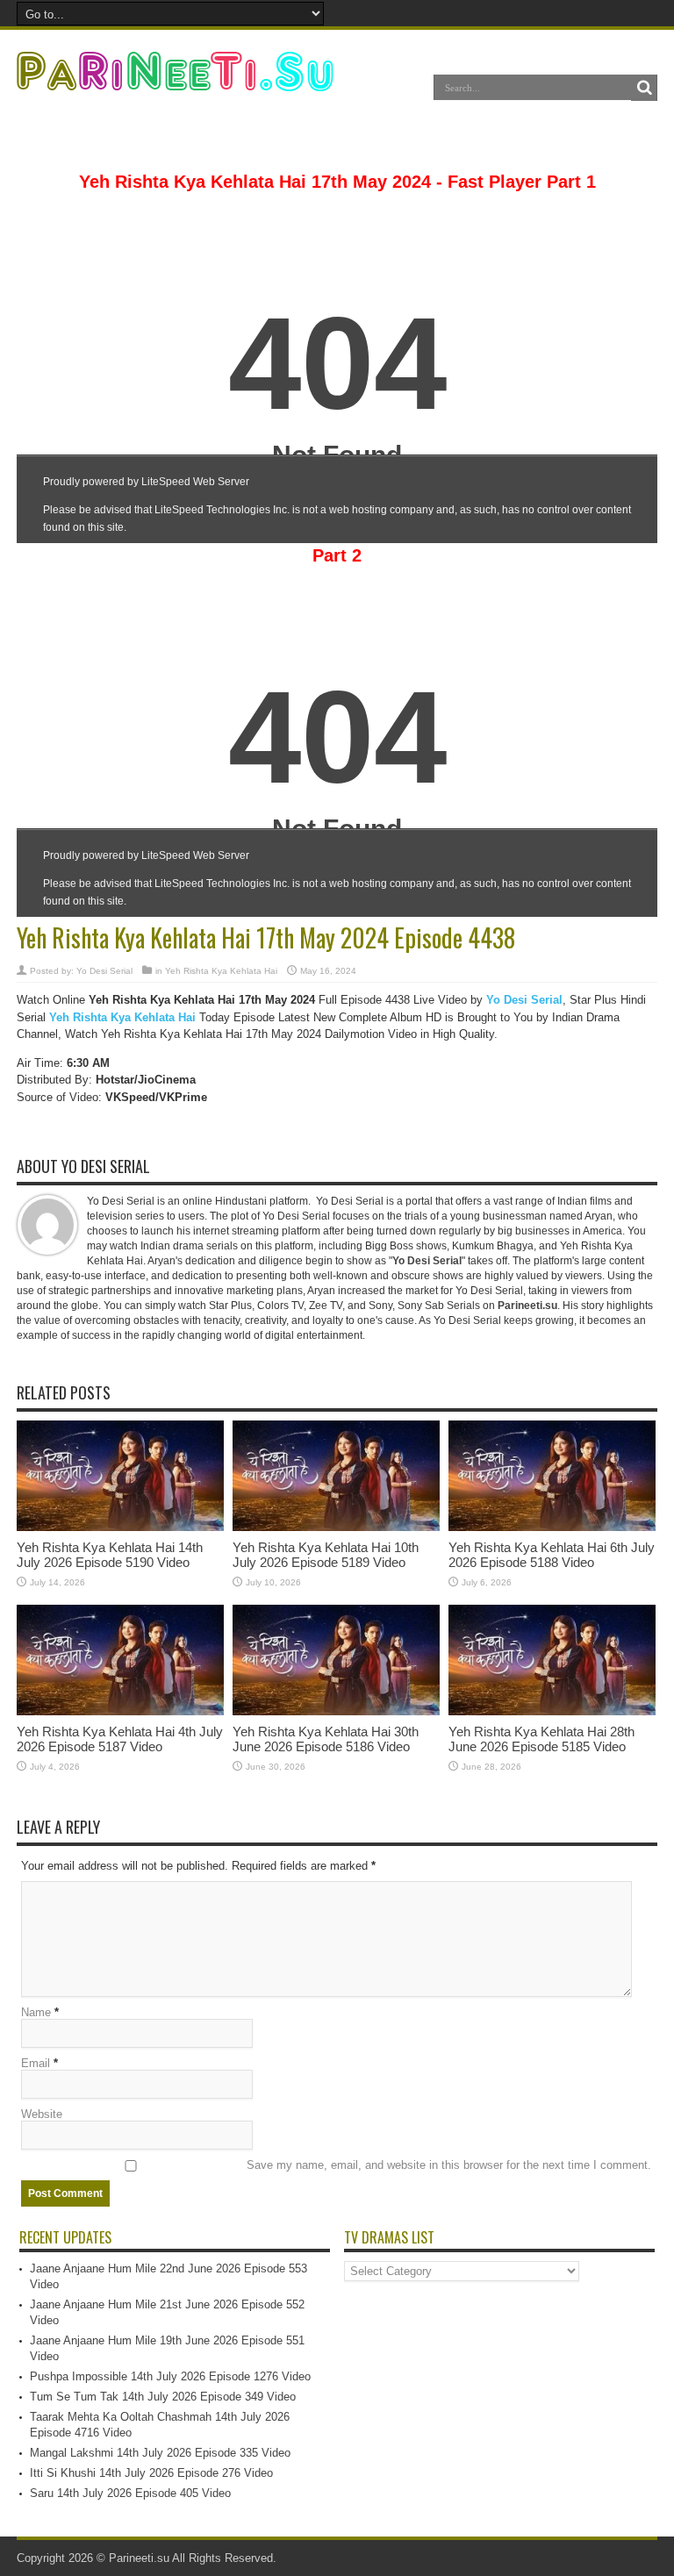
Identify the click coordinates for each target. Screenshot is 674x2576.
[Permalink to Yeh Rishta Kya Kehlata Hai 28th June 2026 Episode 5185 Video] (552, 1711)
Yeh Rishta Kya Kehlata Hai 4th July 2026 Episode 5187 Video (120, 1739)
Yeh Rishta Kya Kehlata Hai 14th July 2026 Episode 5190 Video (110, 1555)
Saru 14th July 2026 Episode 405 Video (130, 2493)
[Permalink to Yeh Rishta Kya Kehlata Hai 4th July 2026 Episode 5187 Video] (120, 1711)
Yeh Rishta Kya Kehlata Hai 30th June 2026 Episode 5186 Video (326, 1739)
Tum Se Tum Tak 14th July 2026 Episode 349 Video (163, 2397)
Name (36, 2012)
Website (42, 2114)
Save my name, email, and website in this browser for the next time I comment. (449, 2165)
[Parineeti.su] (177, 80)
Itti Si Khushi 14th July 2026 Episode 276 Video (151, 2473)
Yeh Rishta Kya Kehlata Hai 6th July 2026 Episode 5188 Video (552, 1555)
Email (36, 2063)
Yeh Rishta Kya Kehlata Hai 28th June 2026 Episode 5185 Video (541, 1739)
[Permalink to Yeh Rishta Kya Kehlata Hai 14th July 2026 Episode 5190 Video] (120, 1527)
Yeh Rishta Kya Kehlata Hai (221, 971)
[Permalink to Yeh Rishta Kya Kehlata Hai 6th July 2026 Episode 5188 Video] (552, 1527)
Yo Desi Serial (104, 971)
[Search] (644, 88)
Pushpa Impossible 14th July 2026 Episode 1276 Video (170, 2376)
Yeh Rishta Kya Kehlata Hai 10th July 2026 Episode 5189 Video (326, 1555)
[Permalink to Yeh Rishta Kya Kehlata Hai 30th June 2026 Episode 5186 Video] (336, 1711)
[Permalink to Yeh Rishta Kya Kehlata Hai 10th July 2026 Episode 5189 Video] (336, 1527)
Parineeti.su (139, 2558)
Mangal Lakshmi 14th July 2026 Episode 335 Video (160, 2453)
